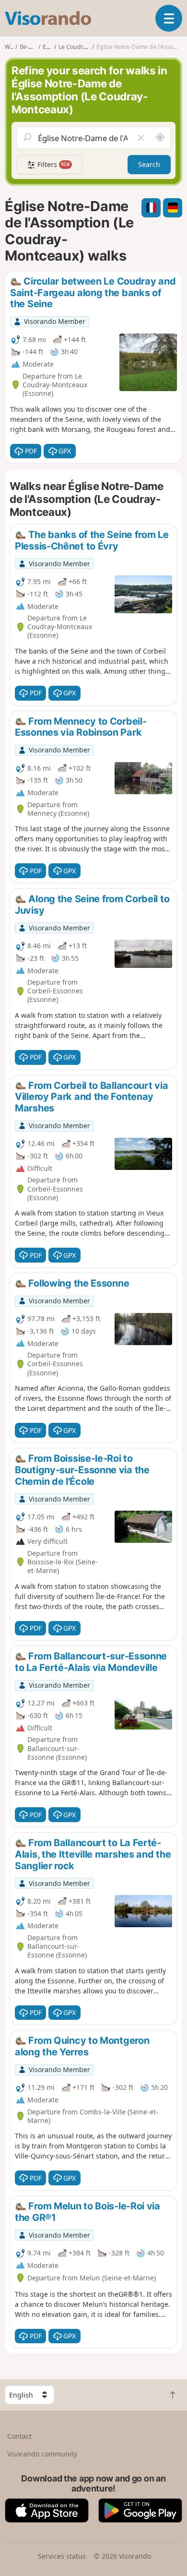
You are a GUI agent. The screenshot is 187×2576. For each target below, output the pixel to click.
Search (149, 164)
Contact (19, 2436)
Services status (62, 2556)
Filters (53, 164)
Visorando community (42, 2454)
